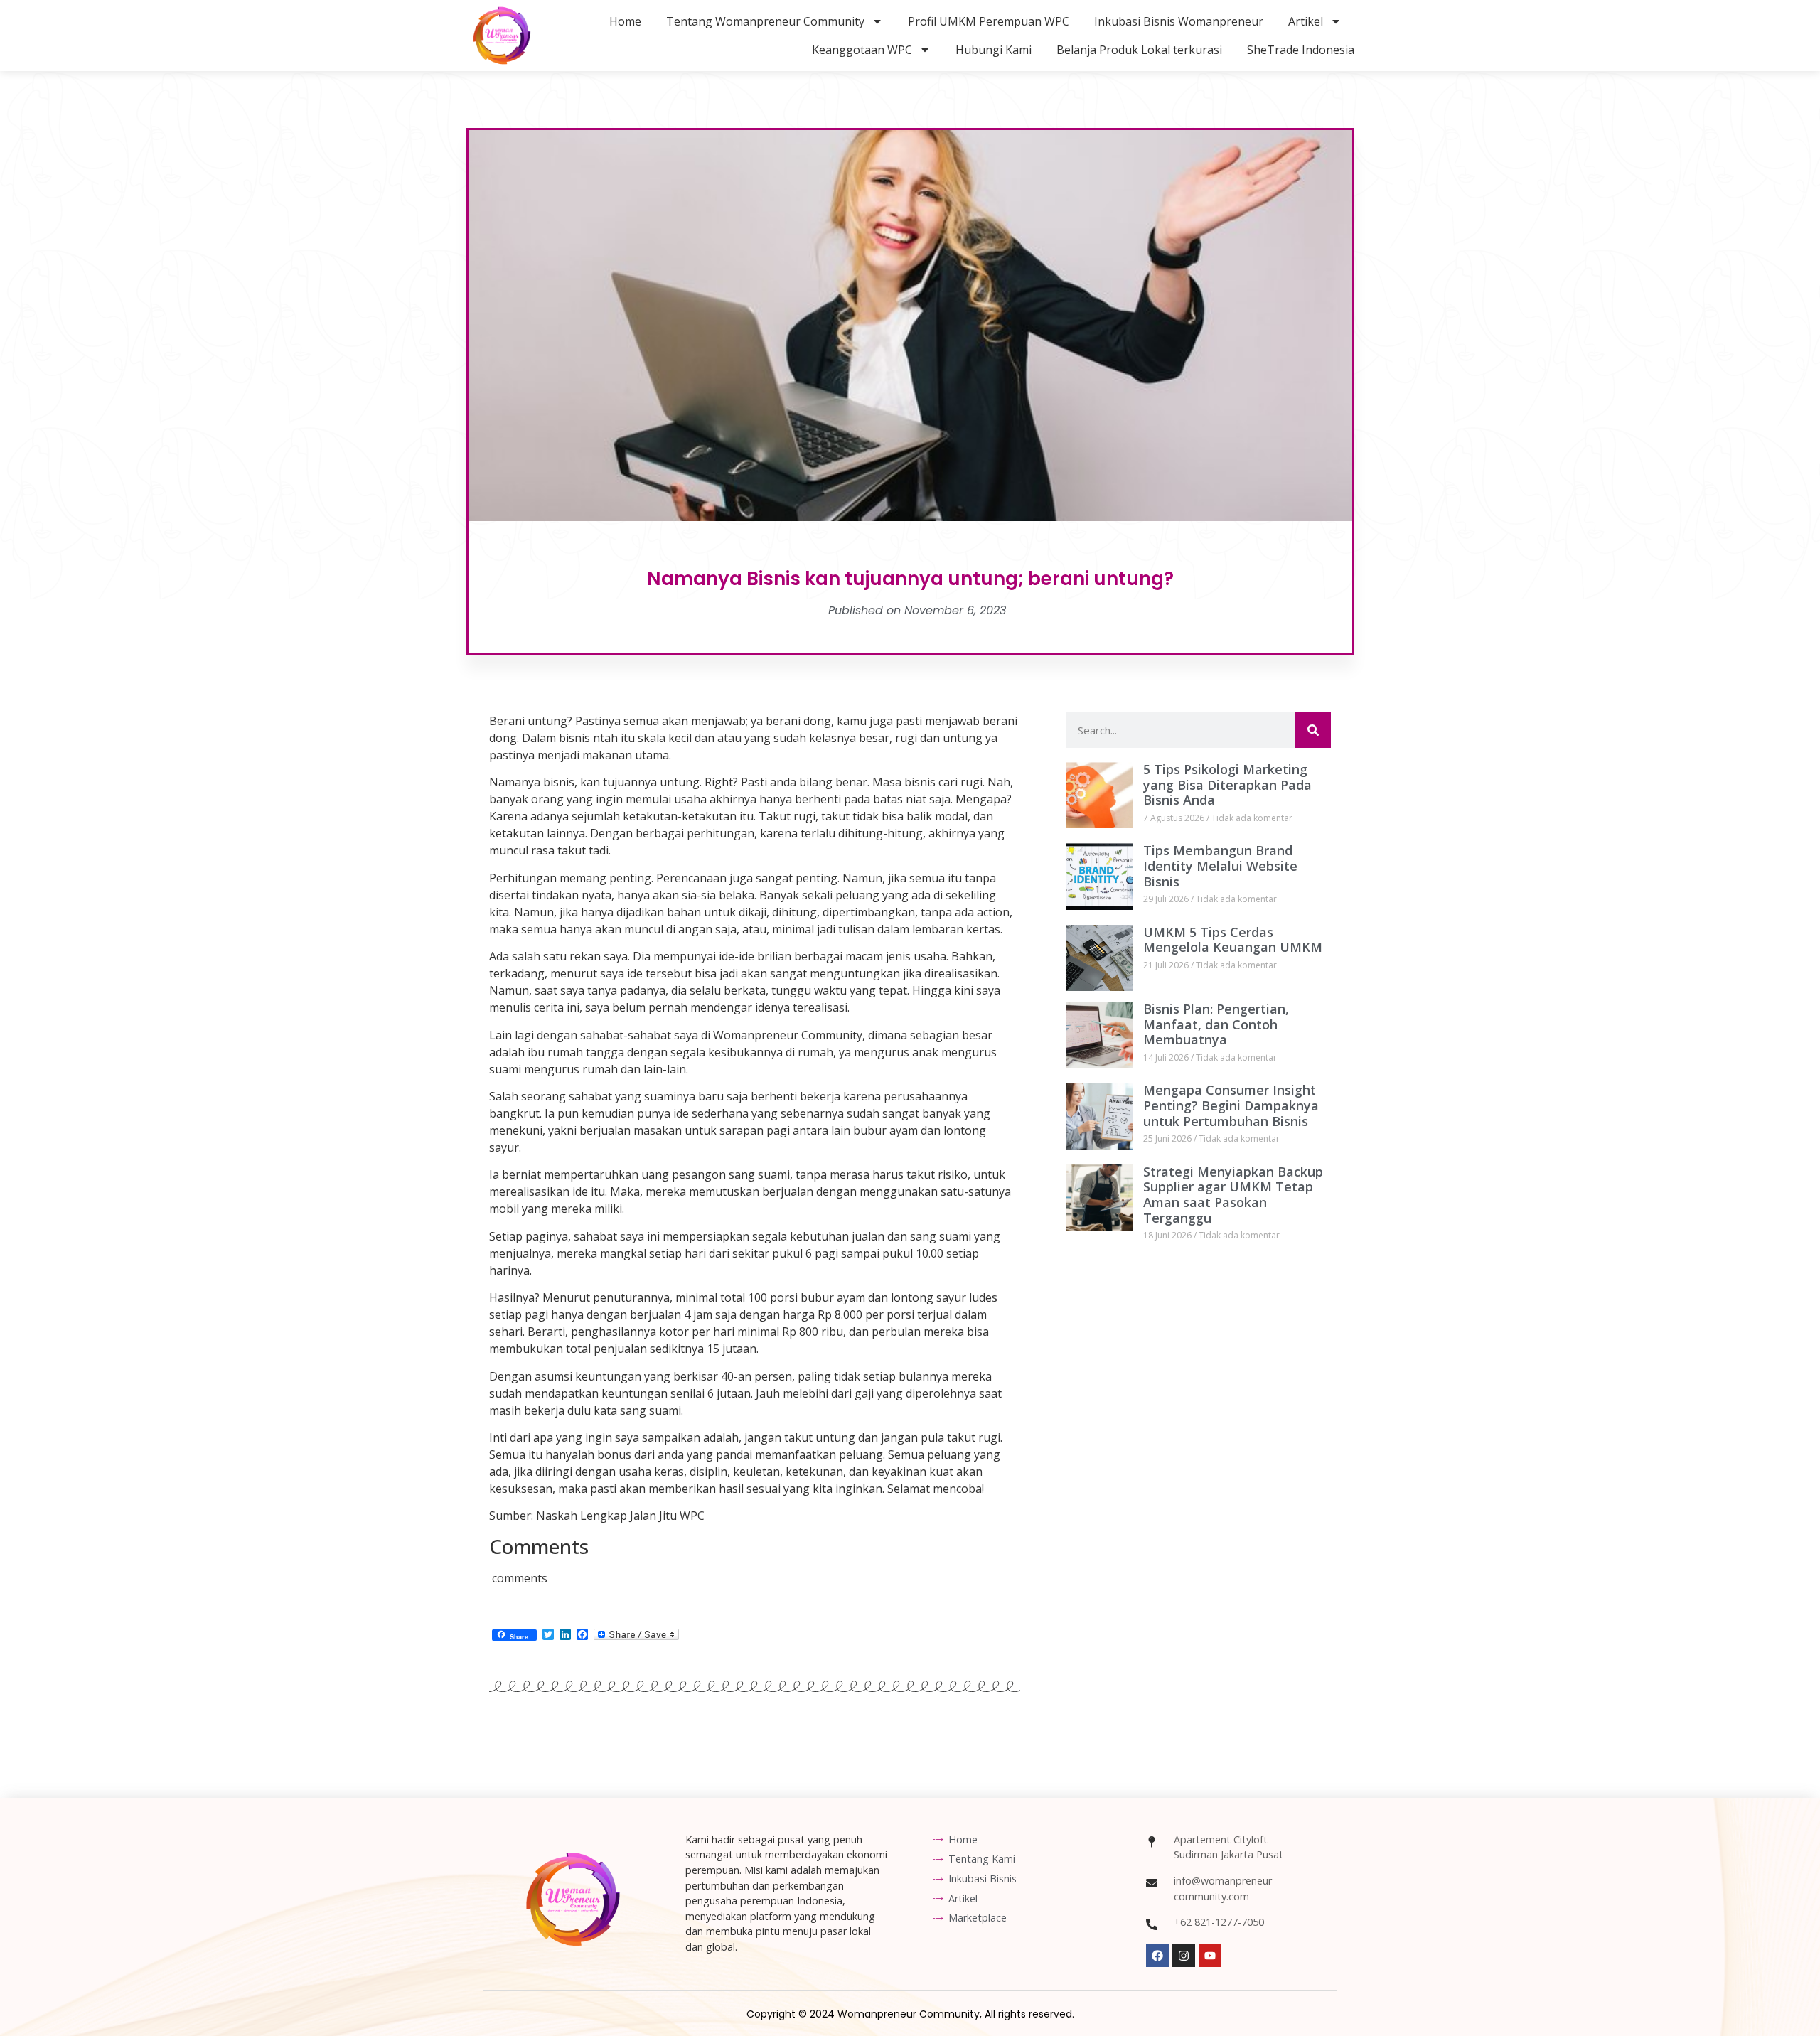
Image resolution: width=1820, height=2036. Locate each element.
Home (625, 21)
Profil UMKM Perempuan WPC (989, 21)
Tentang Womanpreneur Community (765, 21)
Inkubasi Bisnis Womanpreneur (1179, 21)
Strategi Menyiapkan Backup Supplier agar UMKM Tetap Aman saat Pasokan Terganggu (1233, 1195)
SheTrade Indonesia (1301, 50)
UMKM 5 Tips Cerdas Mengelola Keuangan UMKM (1233, 940)
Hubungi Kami (994, 50)
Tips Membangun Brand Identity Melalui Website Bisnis (1220, 866)
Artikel (1306, 21)
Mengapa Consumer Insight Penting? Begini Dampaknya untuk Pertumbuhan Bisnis (1231, 1105)
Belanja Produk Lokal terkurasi (1139, 50)
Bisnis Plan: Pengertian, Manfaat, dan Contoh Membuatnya (1216, 1024)
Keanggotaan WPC (862, 50)
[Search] (1313, 730)
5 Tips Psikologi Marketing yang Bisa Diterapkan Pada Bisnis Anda (1227, 784)
